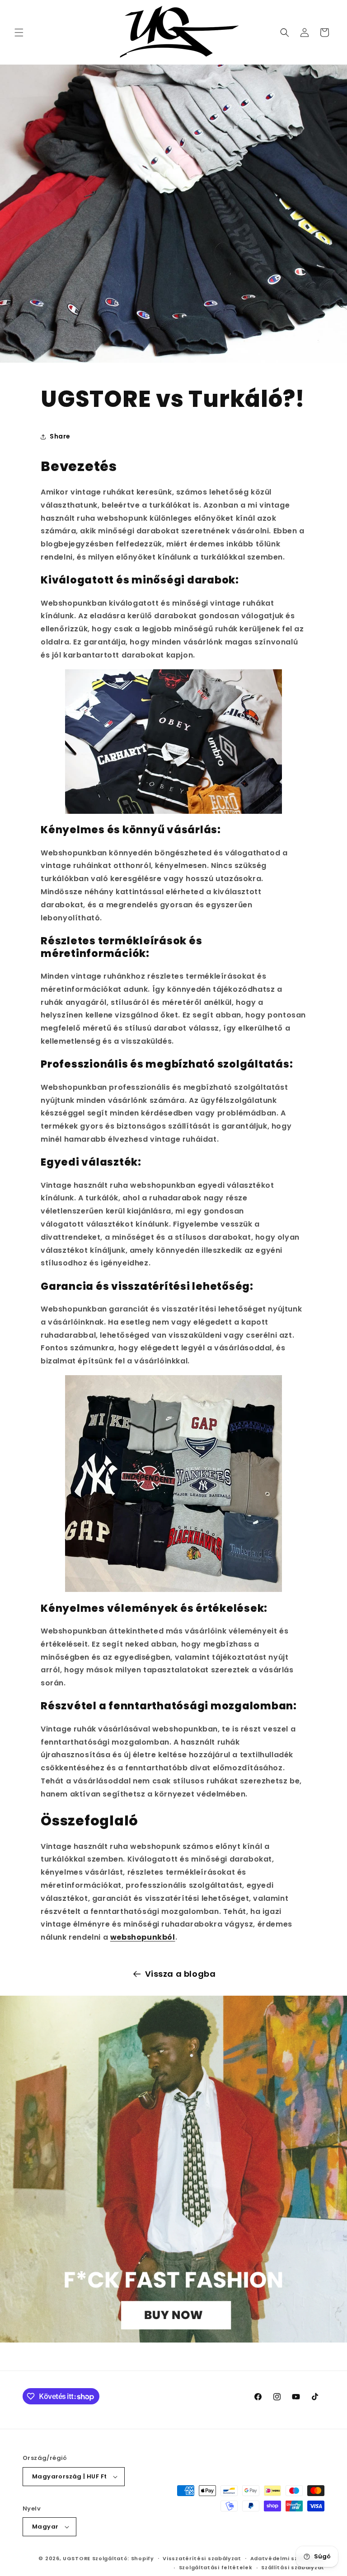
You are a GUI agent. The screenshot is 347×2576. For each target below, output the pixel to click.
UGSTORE (77, 2558)
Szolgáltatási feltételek (216, 2567)
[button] (19, 33)
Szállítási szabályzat (293, 2567)
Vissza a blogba (181, 1974)
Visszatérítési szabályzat (202, 2558)
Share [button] (60, 436)
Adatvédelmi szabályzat (287, 2558)
